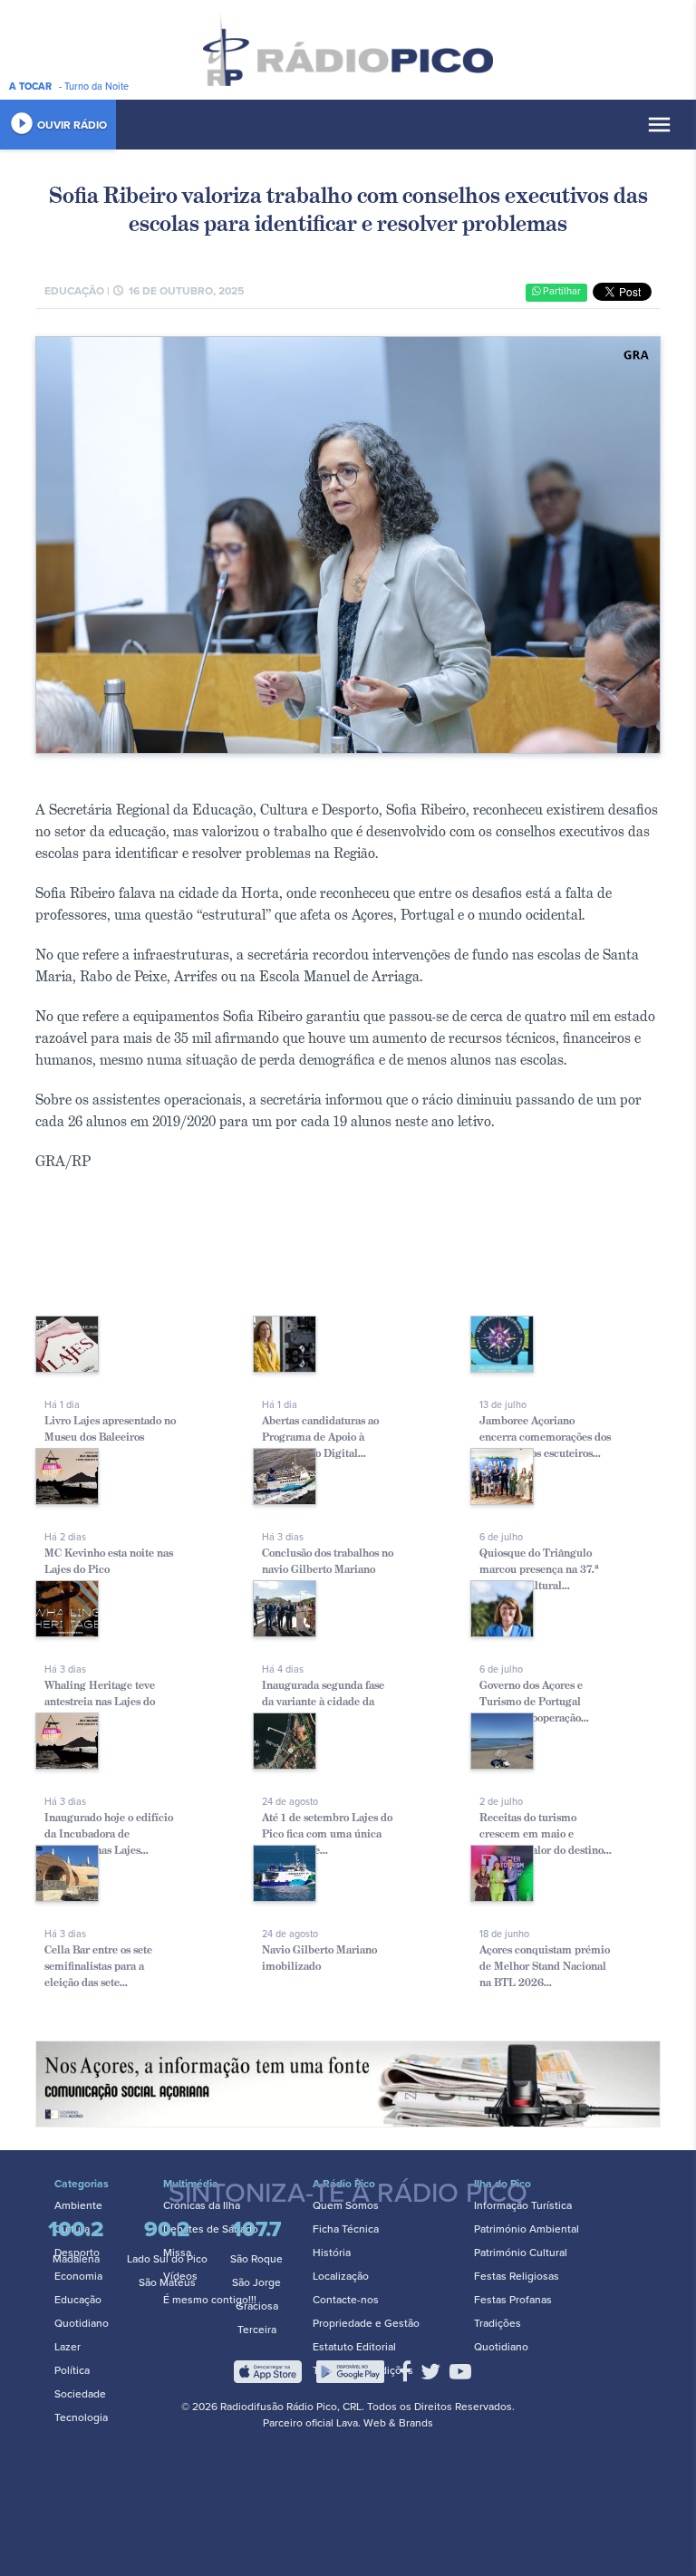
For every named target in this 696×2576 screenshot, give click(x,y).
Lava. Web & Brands (385, 2423)
